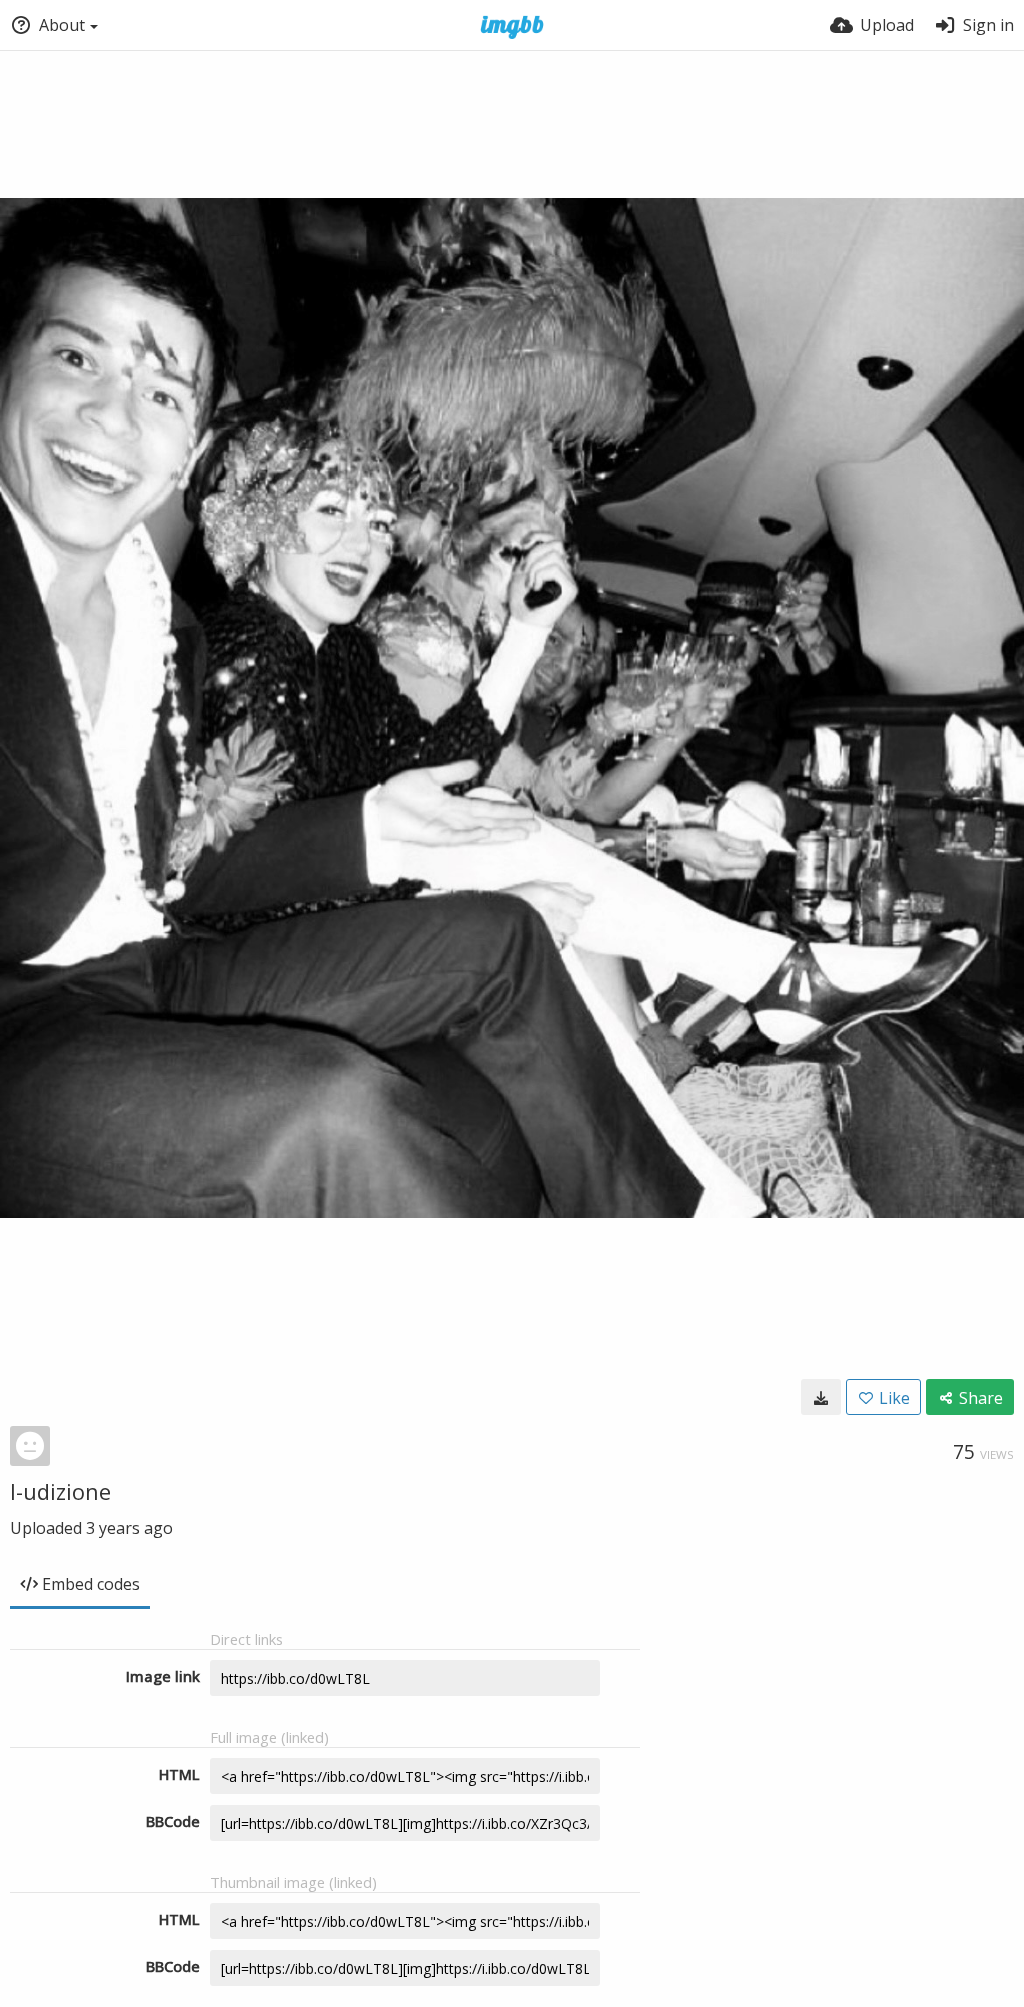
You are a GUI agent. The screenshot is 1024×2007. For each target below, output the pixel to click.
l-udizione (60, 1491)
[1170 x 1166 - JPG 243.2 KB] (821, 1397)
